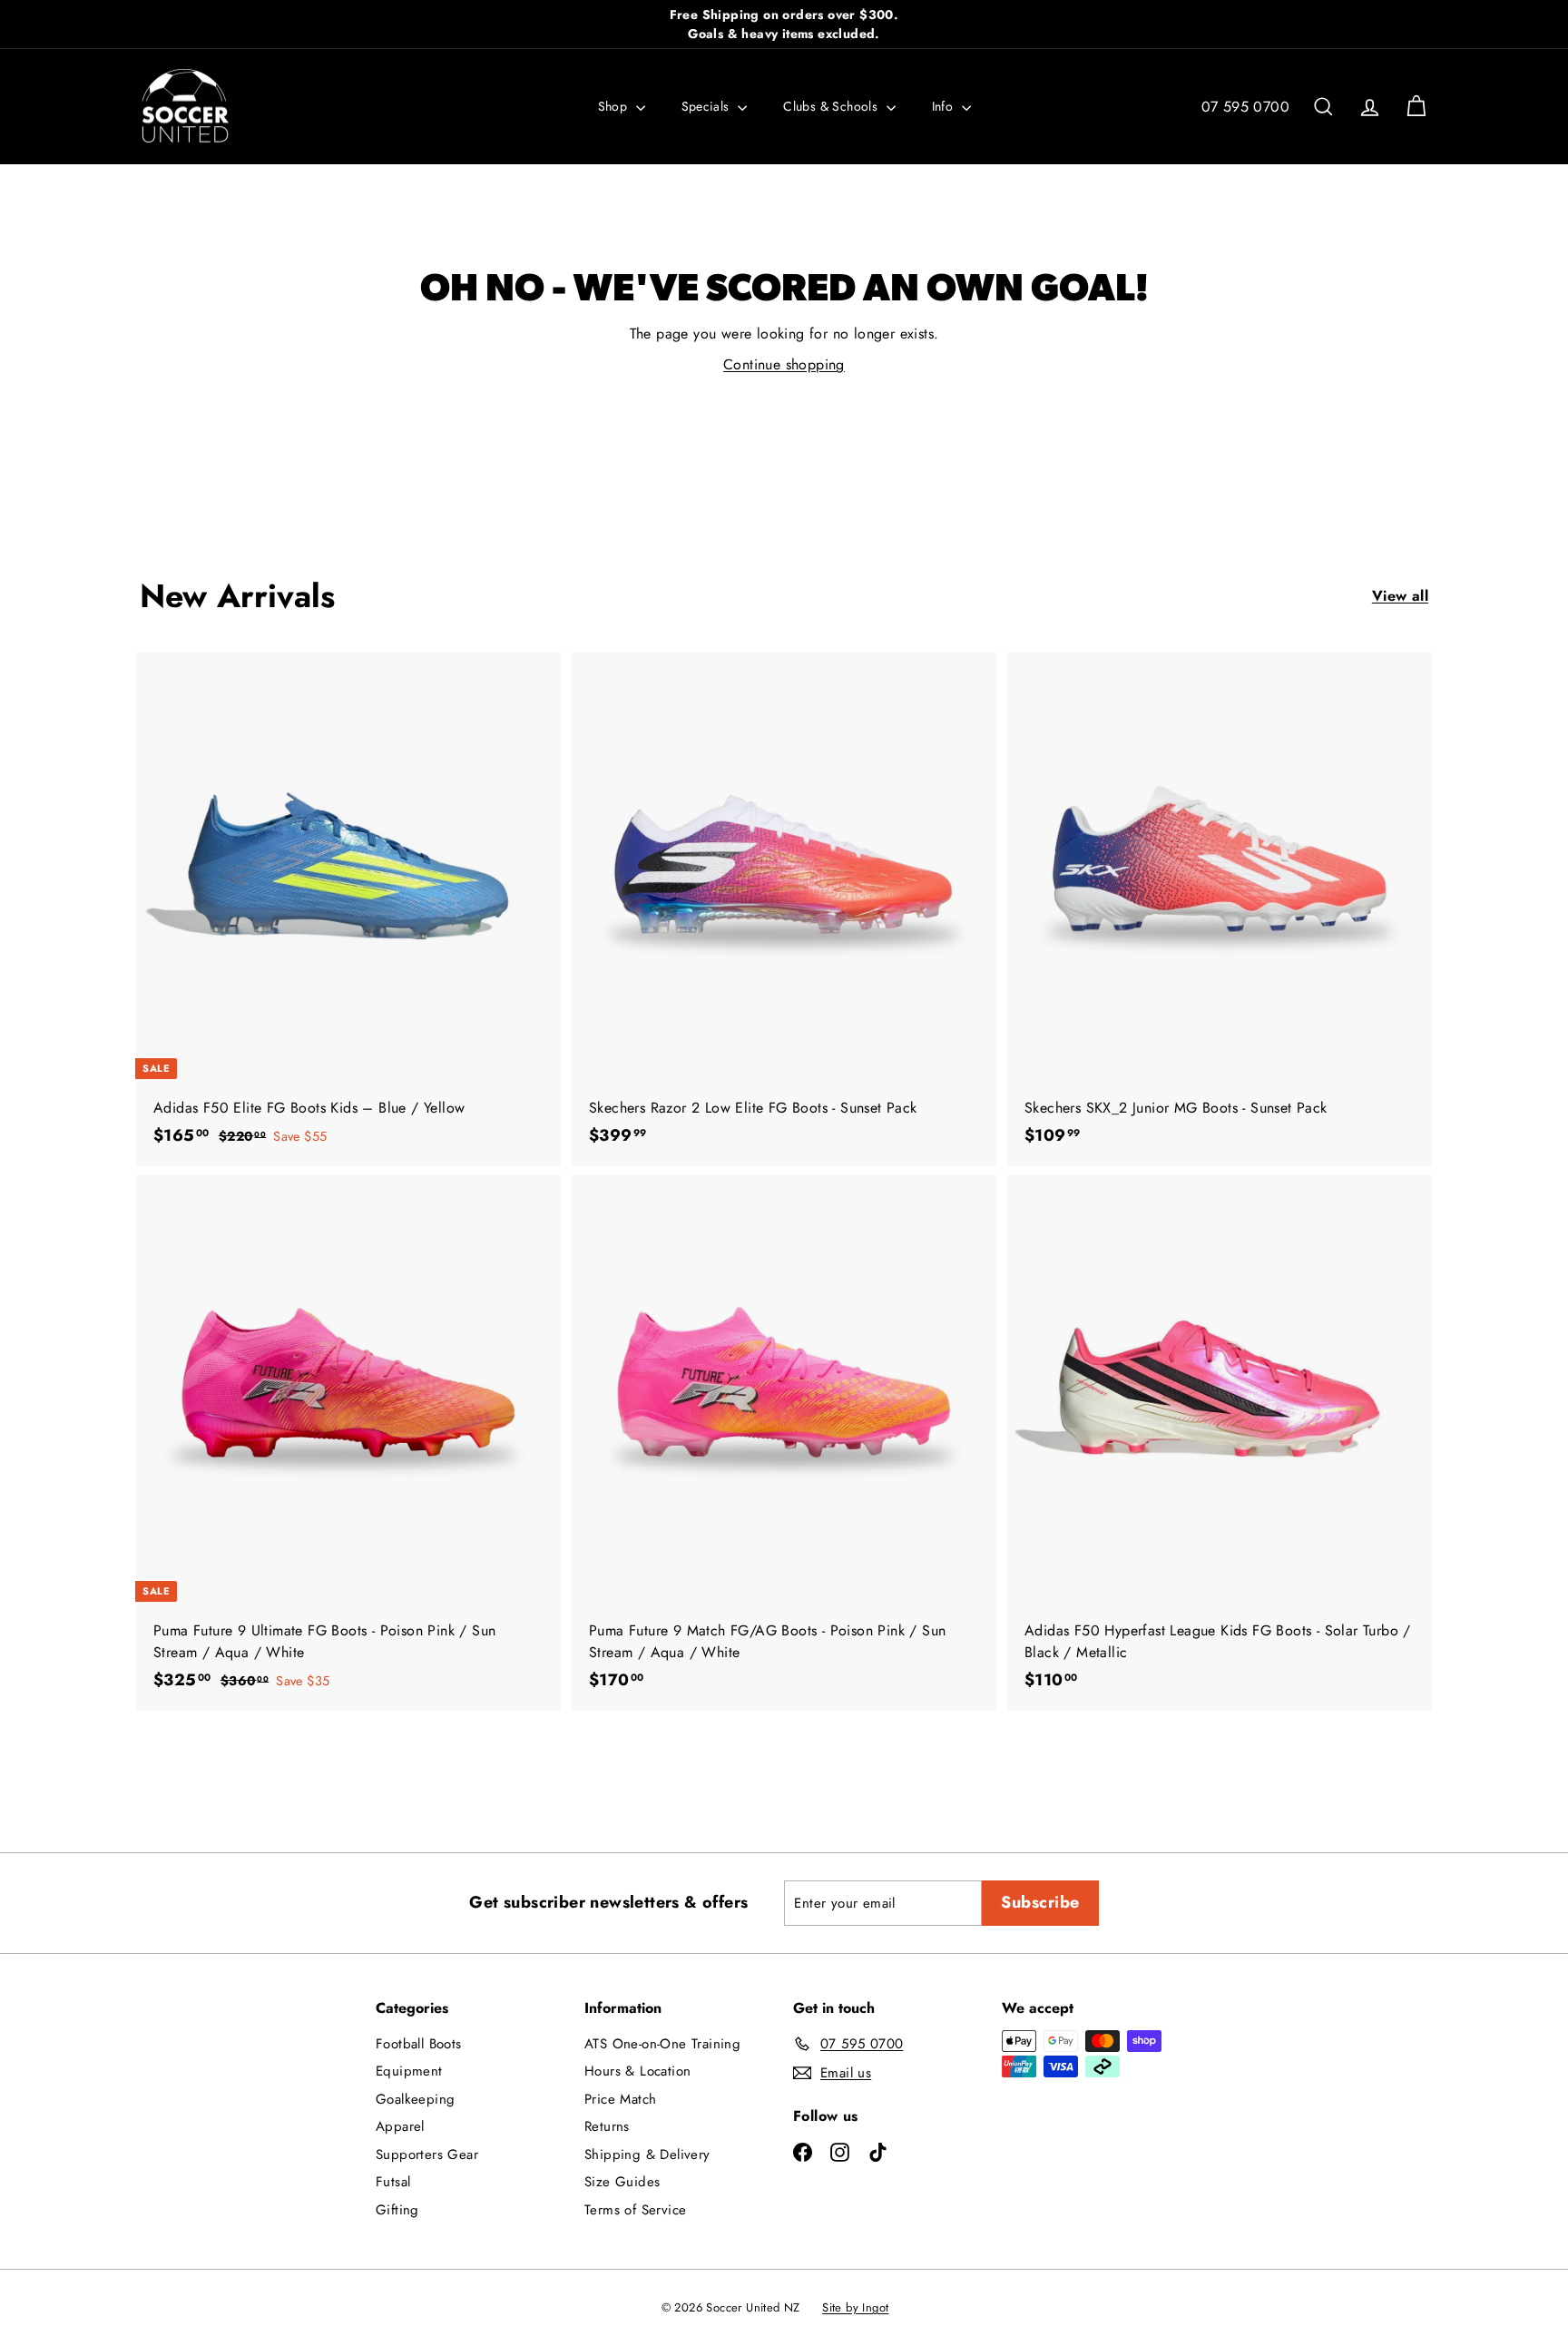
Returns (607, 2126)
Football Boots (419, 2044)
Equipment (409, 2071)
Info (945, 106)
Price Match (620, 2099)
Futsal (393, 2182)
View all (1400, 596)
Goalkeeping (415, 2099)
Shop (615, 106)
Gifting (397, 2210)
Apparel (400, 2126)
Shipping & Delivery (647, 2155)
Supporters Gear (427, 2155)
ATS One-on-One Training (662, 2044)
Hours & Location (637, 2071)
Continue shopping (784, 364)
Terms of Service (635, 2210)
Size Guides (622, 2182)
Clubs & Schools (832, 106)
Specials (708, 106)
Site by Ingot (855, 2307)
